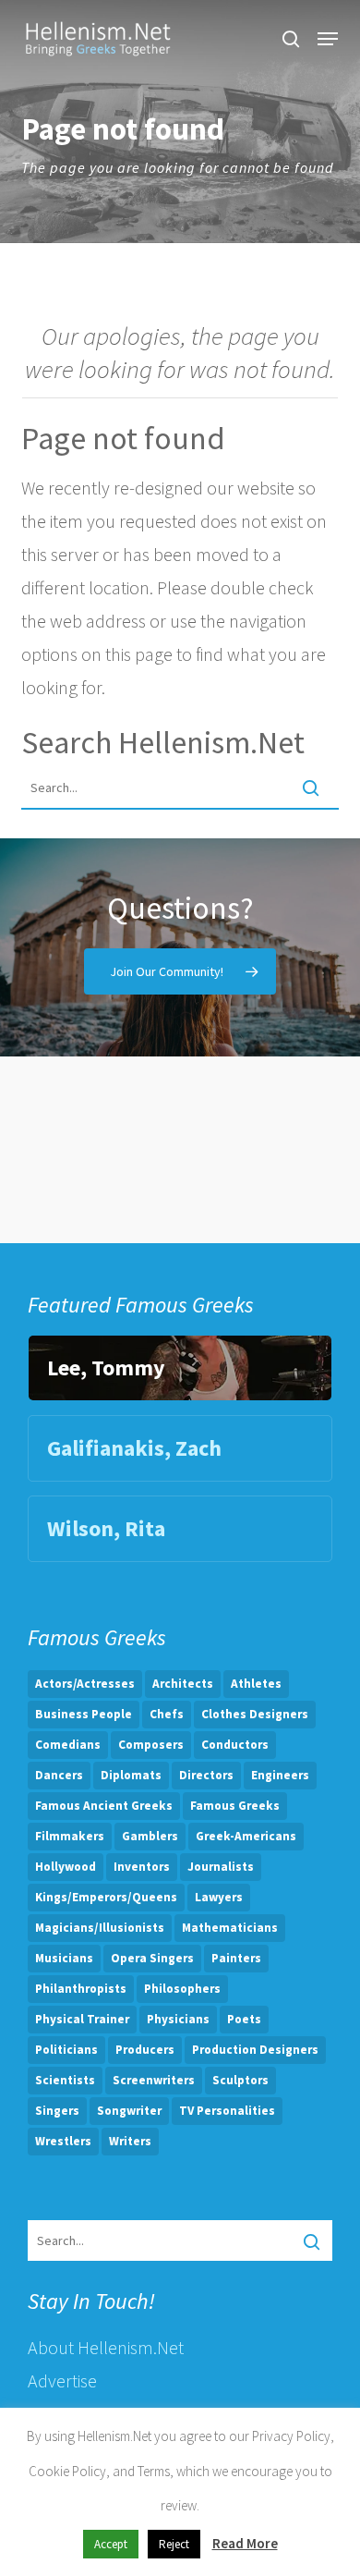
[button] (328, 39)
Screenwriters (154, 2080)
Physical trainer (82, 2019)
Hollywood (66, 1867)
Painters (236, 1958)
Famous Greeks (235, 1806)
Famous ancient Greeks (104, 1806)
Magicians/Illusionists (100, 1928)
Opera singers (152, 1958)
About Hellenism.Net (106, 2347)
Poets (244, 2019)
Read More (245, 2543)
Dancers (59, 1775)
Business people (84, 1714)
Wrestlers (63, 2141)
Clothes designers (255, 1714)
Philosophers (182, 1989)
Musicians (64, 1958)
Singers (57, 2111)
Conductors (235, 1745)
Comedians (68, 1745)
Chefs (167, 1714)
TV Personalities (227, 2111)
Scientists (65, 2080)
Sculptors (240, 2080)
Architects (183, 1684)
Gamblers (150, 1836)
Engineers (280, 1775)
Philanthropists (81, 1989)
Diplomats (131, 1775)
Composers (151, 1745)
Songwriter (129, 2111)
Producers (145, 2050)
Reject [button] (174, 2544)
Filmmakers (70, 1836)
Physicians (178, 2019)
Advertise (62, 2381)
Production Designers (255, 2050)
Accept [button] (111, 2544)
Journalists (221, 1867)
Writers (130, 2141)
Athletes (256, 1684)
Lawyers (219, 1897)
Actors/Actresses (85, 1684)
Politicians (66, 2050)
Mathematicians (230, 1928)
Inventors (142, 1867)
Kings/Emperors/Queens (106, 1897)
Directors (206, 1775)
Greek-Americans (246, 1836)
